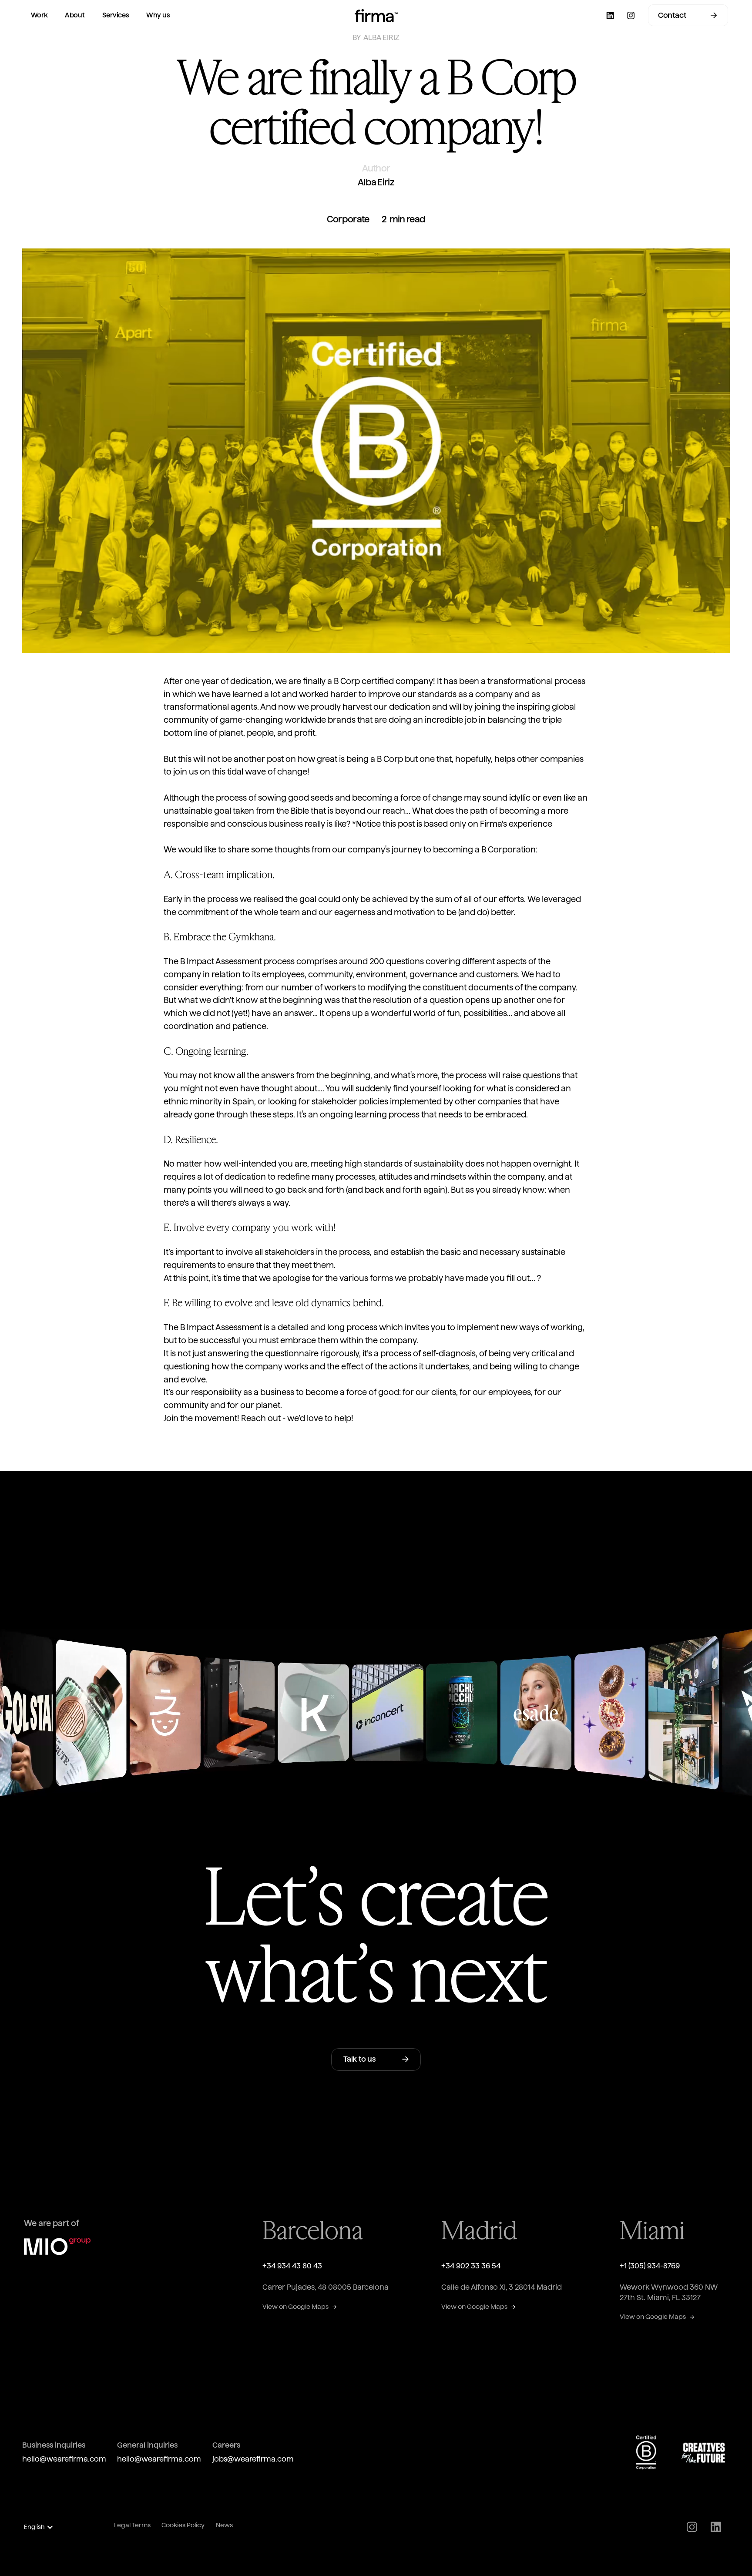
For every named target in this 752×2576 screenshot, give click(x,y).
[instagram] (631, 15)
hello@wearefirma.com (64, 2459)
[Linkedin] (609, 15)
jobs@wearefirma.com (253, 2459)
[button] (43, 2527)
